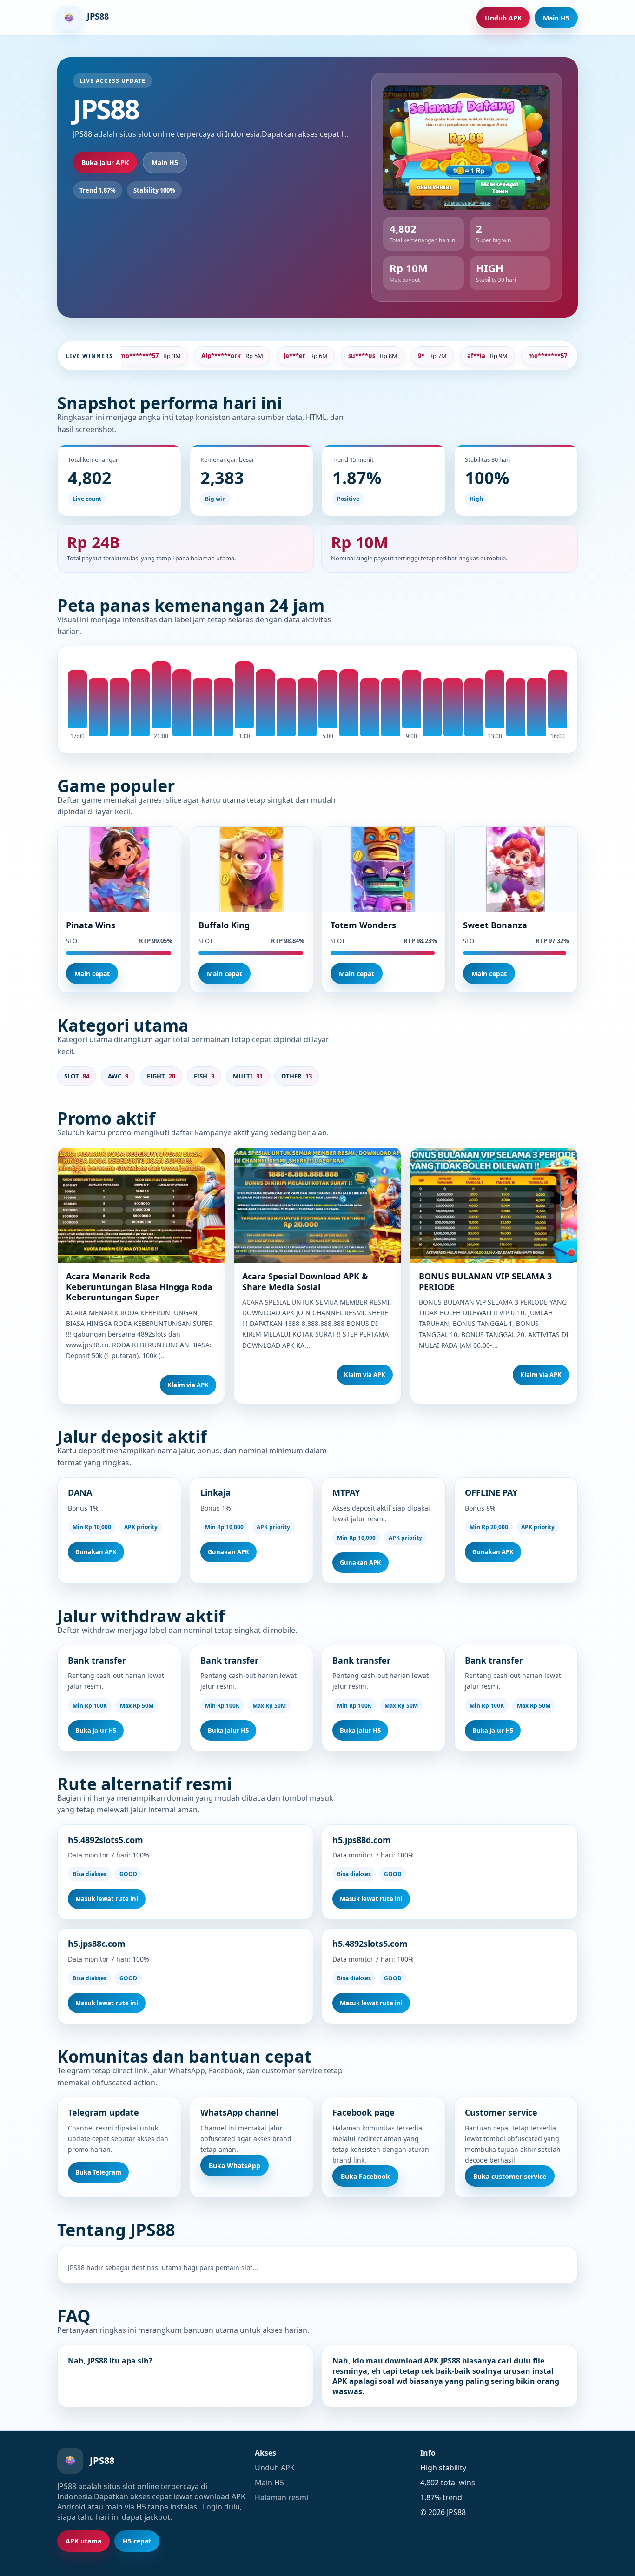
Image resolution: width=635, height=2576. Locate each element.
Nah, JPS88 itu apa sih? (110, 2361)
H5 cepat (137, 2541)
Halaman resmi (281, 2497)
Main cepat (92, 974)
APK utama (83, 2541)
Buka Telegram (98, 2172)
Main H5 (556, 18)
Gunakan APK (96, 1552)
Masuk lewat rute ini (107, 1899)
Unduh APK (503, 18)
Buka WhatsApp (235, 2166)
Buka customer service (510, 2176)
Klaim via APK (188, 1385)
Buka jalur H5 (96, 1731)
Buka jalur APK (105, 163)
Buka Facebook (365, 2176)
